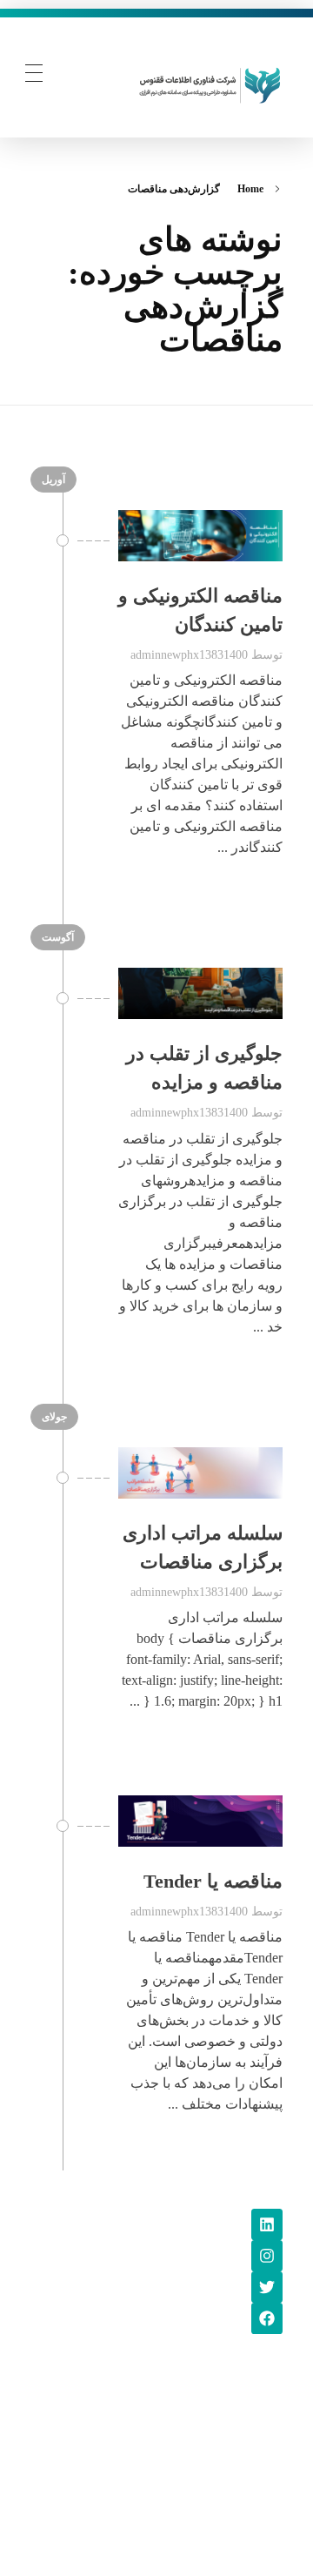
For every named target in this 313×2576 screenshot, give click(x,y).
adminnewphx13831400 (189, 654)
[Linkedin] (267, 2224)
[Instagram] (267, 2256)
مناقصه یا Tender (213, 1881)
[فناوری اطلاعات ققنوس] (210, 83)
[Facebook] (267, 2318)
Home (250, 189)
